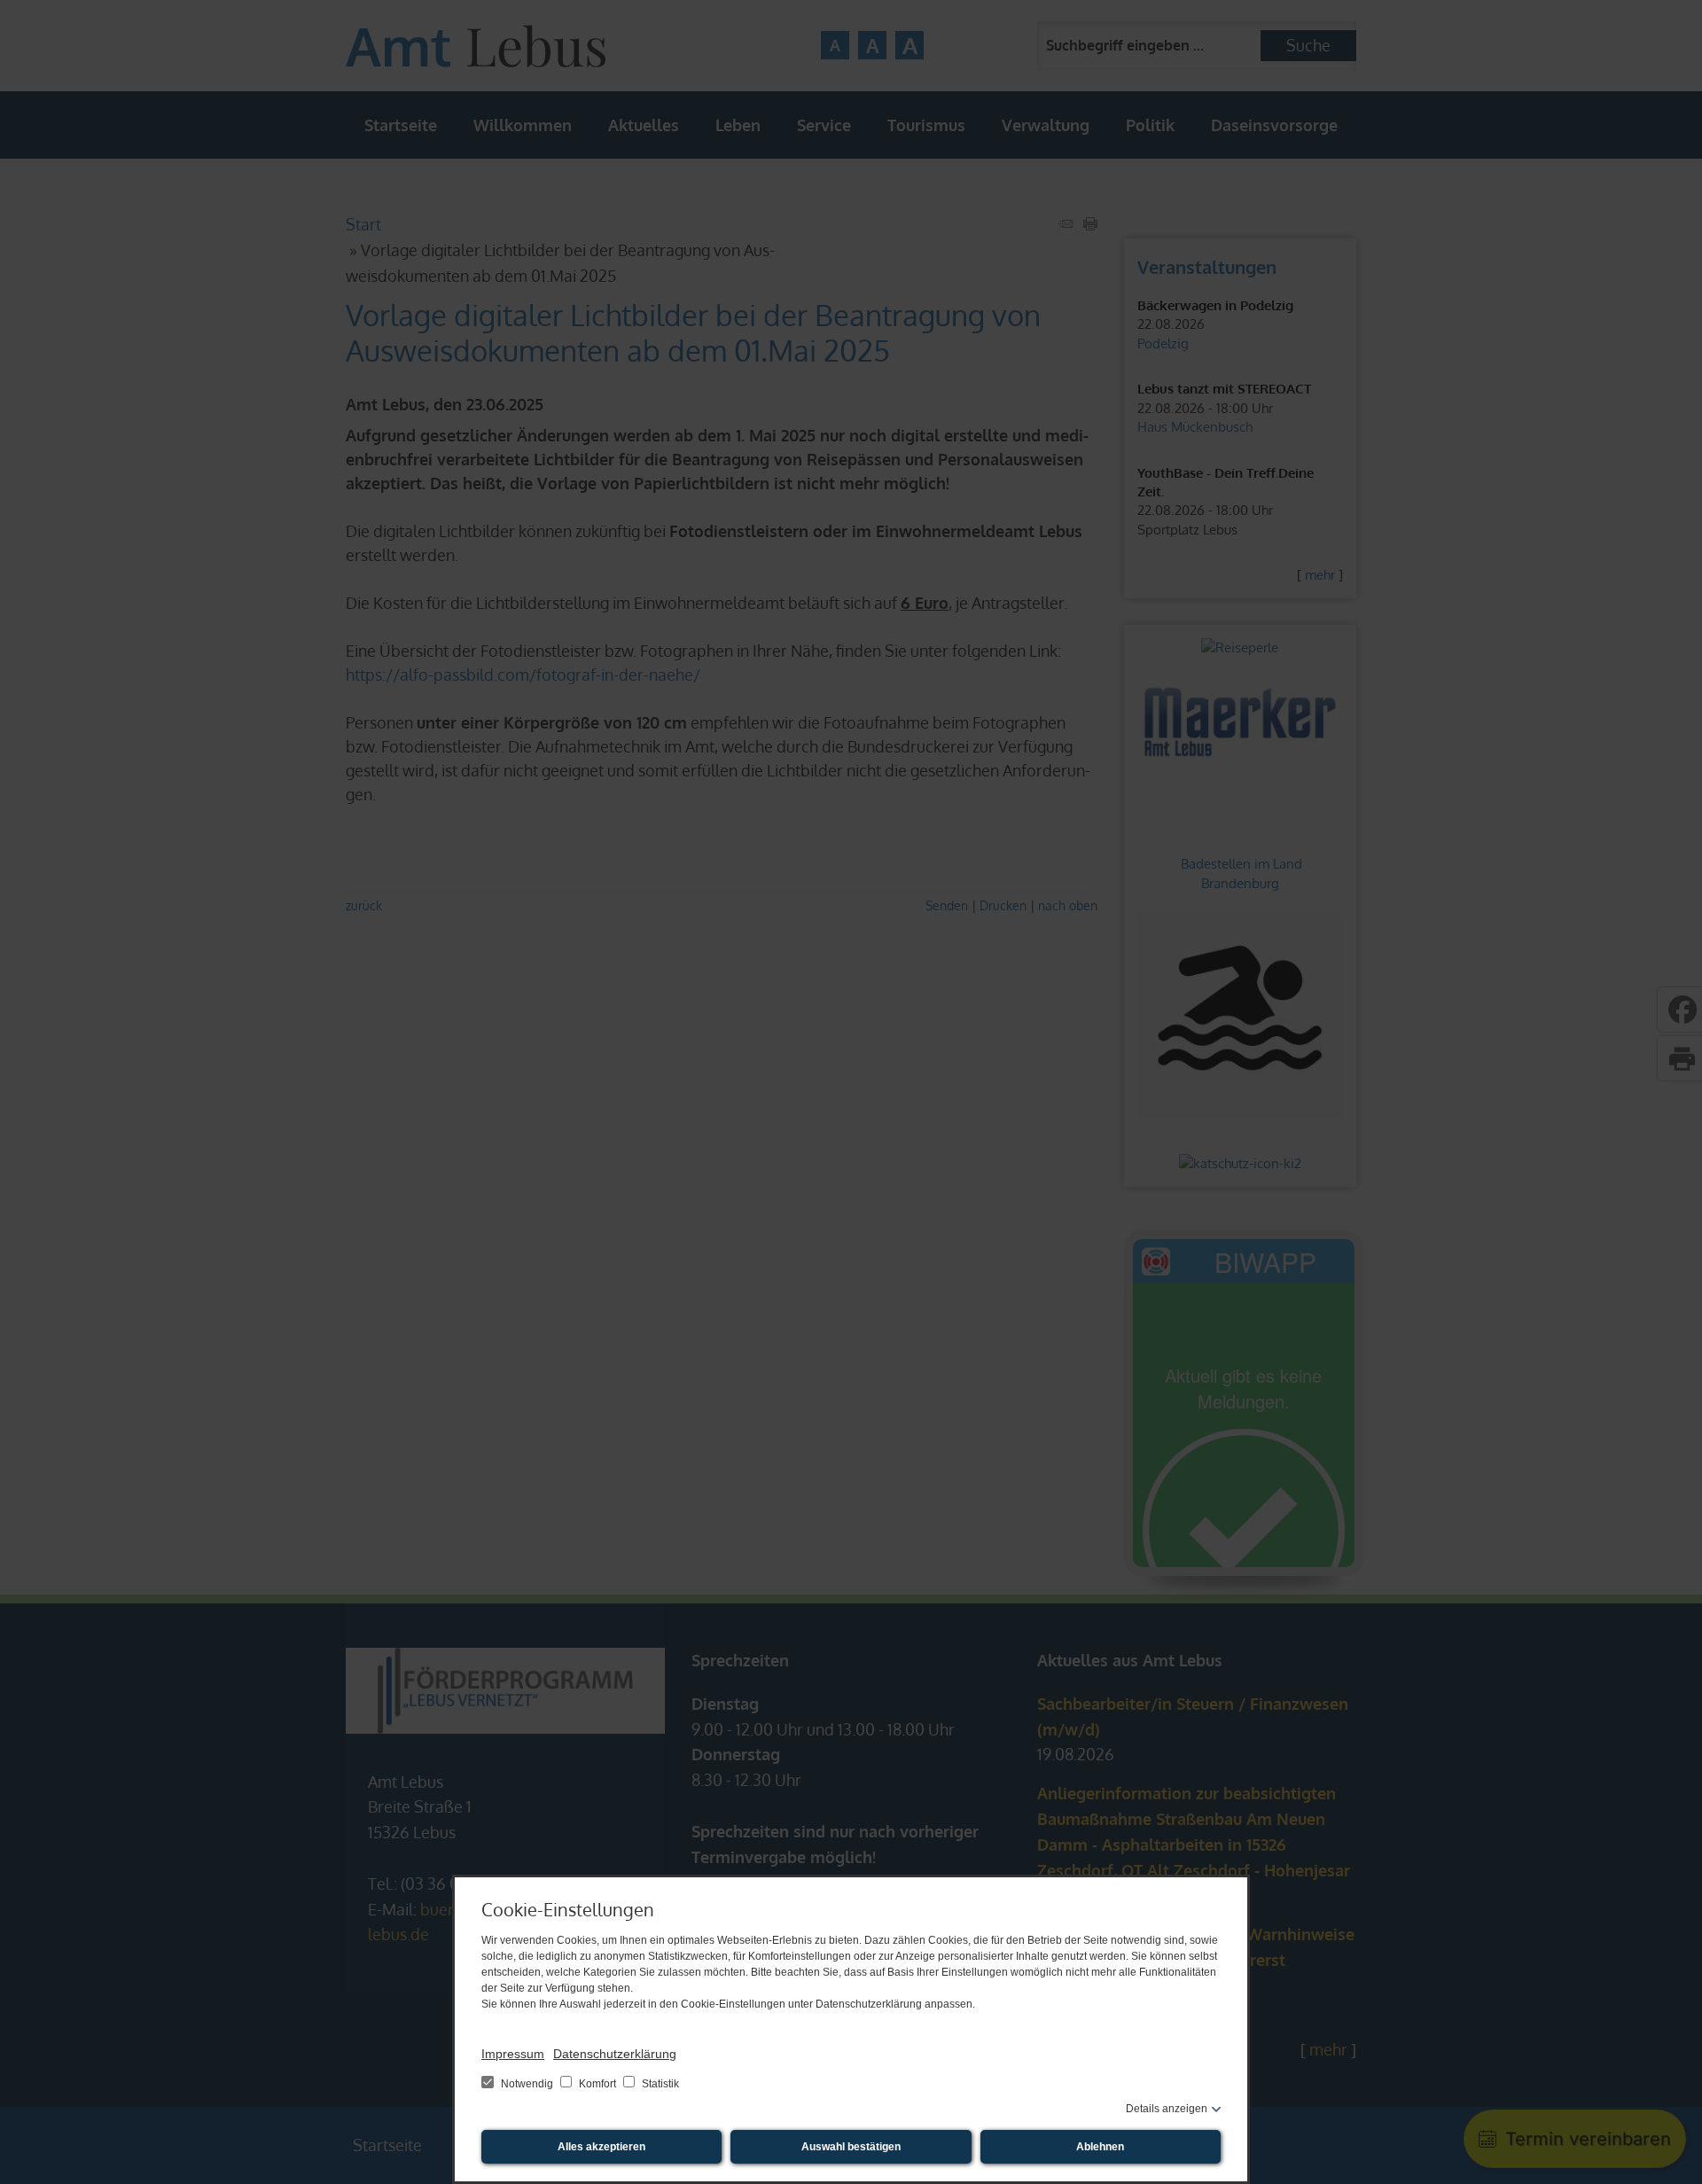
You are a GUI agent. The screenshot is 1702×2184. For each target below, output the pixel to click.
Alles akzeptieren (601, 2147)
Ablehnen (1100, 2147)
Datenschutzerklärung (615, 2054)
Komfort (597, 2084)
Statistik (659, 2084)
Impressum (513, 2054)
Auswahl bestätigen (851, 2147)
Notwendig (527, 2084)
